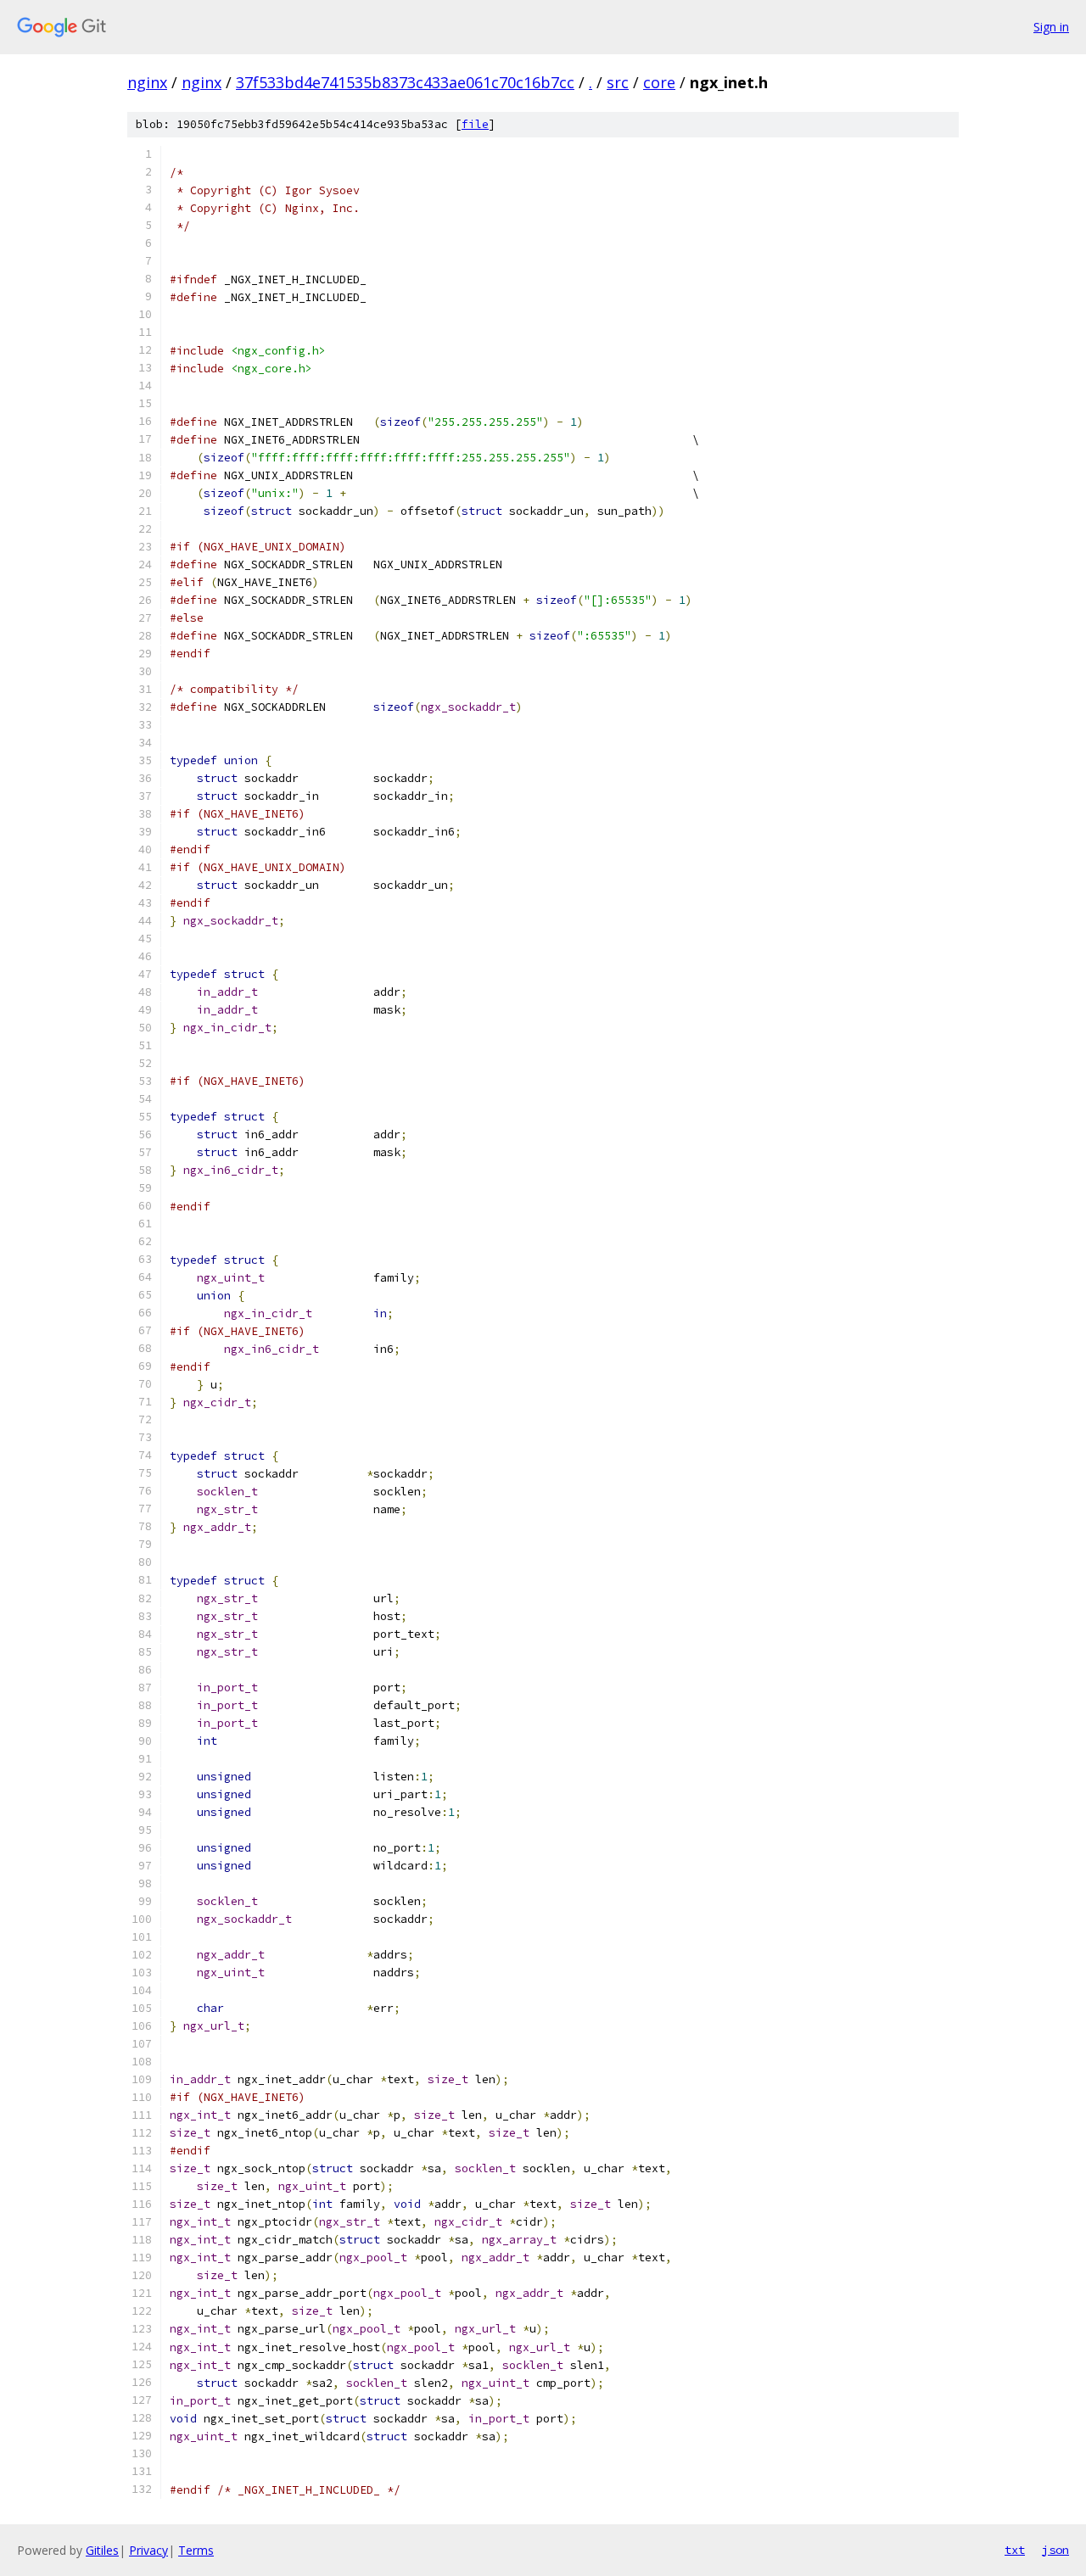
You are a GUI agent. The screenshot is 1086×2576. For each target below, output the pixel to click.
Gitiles (102, 2550)
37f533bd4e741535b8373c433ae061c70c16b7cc (405, 82)
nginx (147, 82)
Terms (196, 2550)
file (475, 124)
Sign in (1051, 27)
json (1055, 2550)
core (659, 82)
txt (1015, 2550)
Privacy (148, 2550)
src (618, 82)
